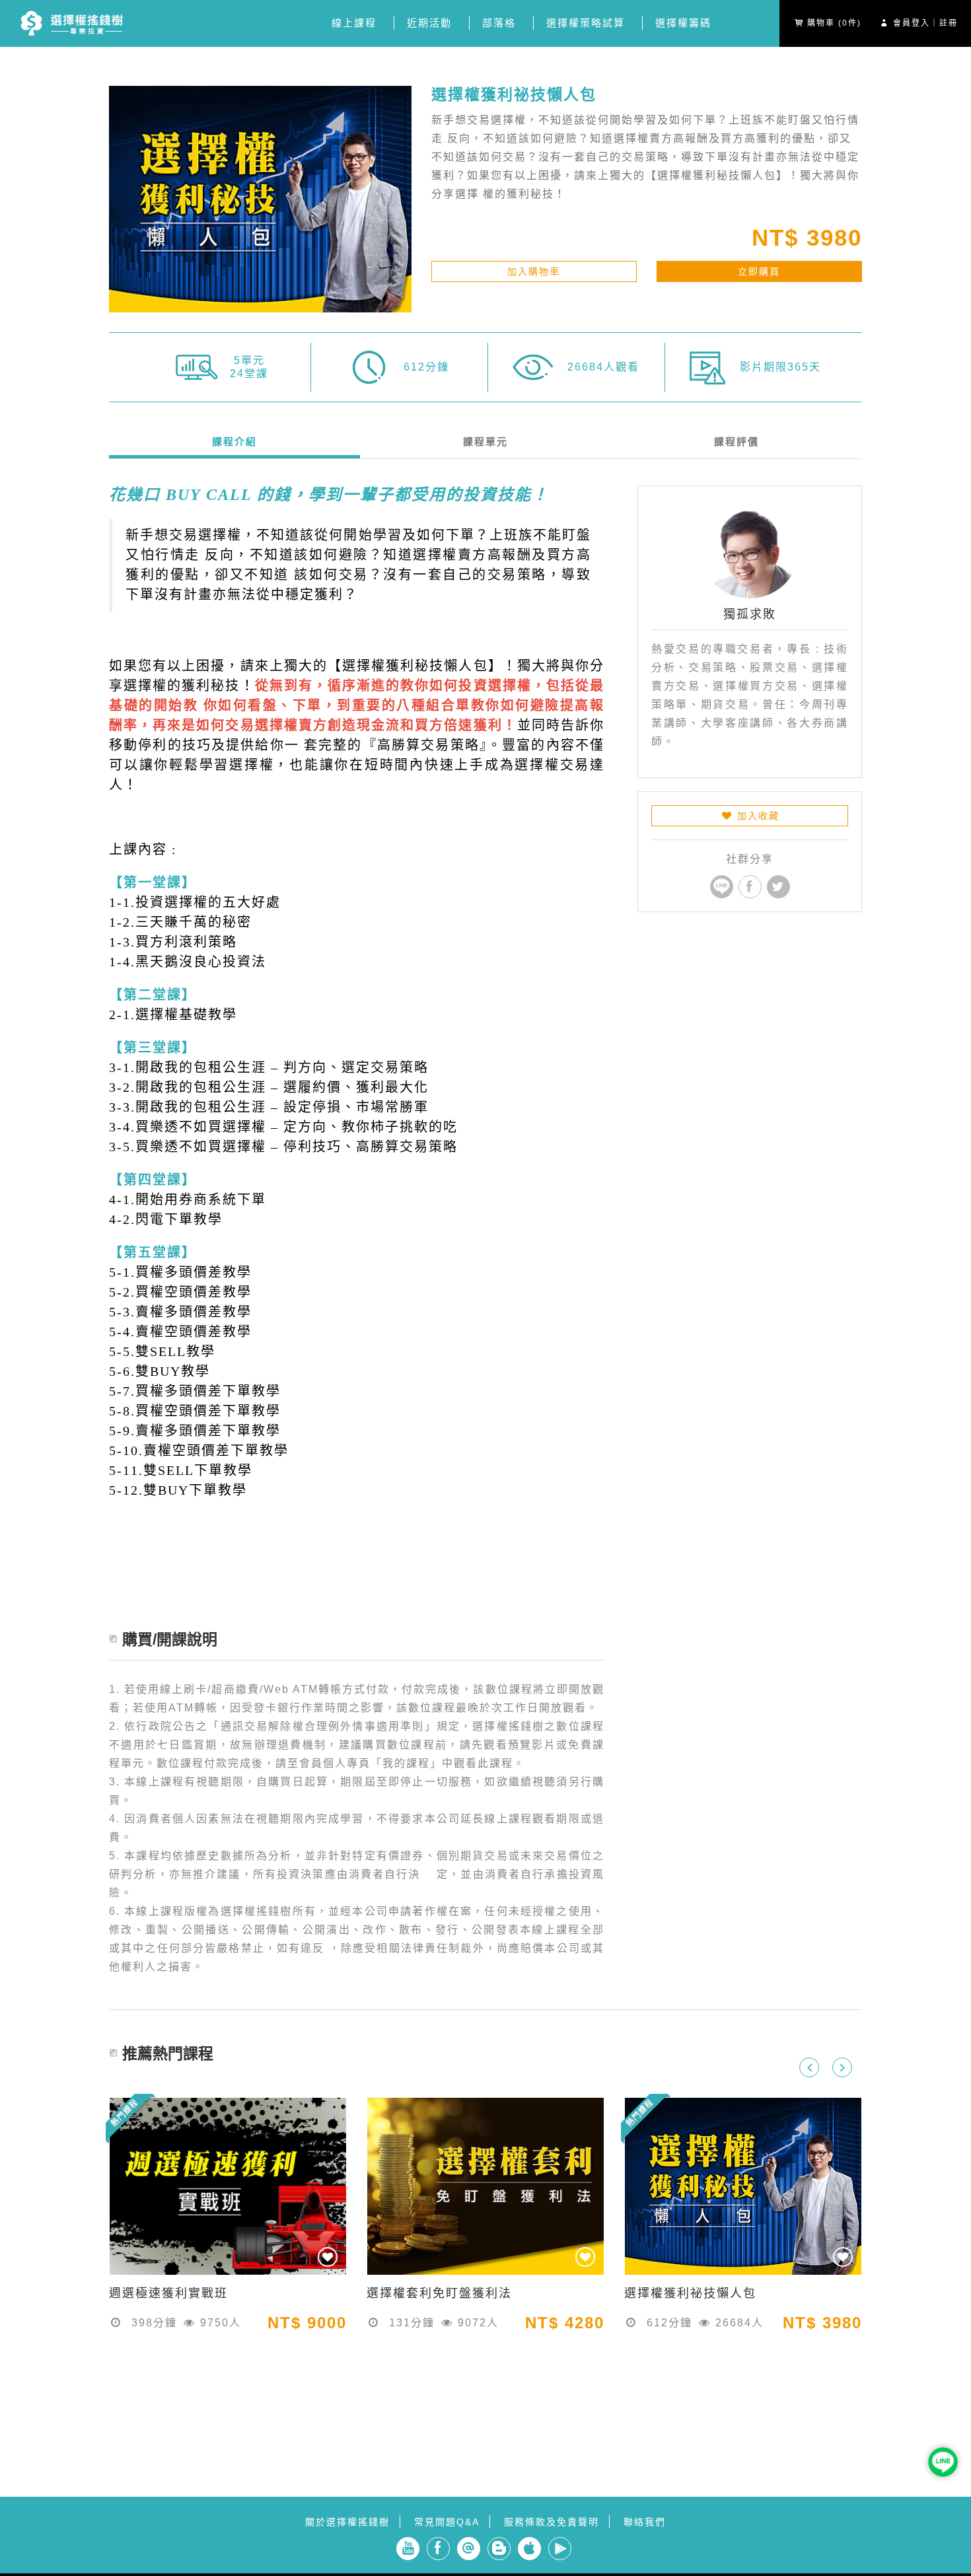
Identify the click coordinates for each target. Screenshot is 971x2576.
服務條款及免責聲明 (552, 2522)
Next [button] (842, 2067)
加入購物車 (534, 271)
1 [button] (456, 2336)
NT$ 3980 (807, 238)
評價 (737, 442)
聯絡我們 (645, 2522)
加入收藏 (756, 816)
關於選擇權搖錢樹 (347, 2522)
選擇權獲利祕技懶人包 (71, 24)
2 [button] (476, 2336)
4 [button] (515, 2336)
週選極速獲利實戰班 (168, 2293)
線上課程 (354, 23)
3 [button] (495, 2336)
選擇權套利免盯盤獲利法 (439, 2293)
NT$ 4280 (565, 2323)
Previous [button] (809, 2067)
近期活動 (429, 23)
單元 (485, 442)
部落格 (499, 23)
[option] (228, 2229)
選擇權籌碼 (683, 23)
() (834, 23)
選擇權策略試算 (586, 23)
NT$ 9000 (307, 2323)
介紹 (234, 442)
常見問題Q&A (447, 2522)
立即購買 (759, 271)
